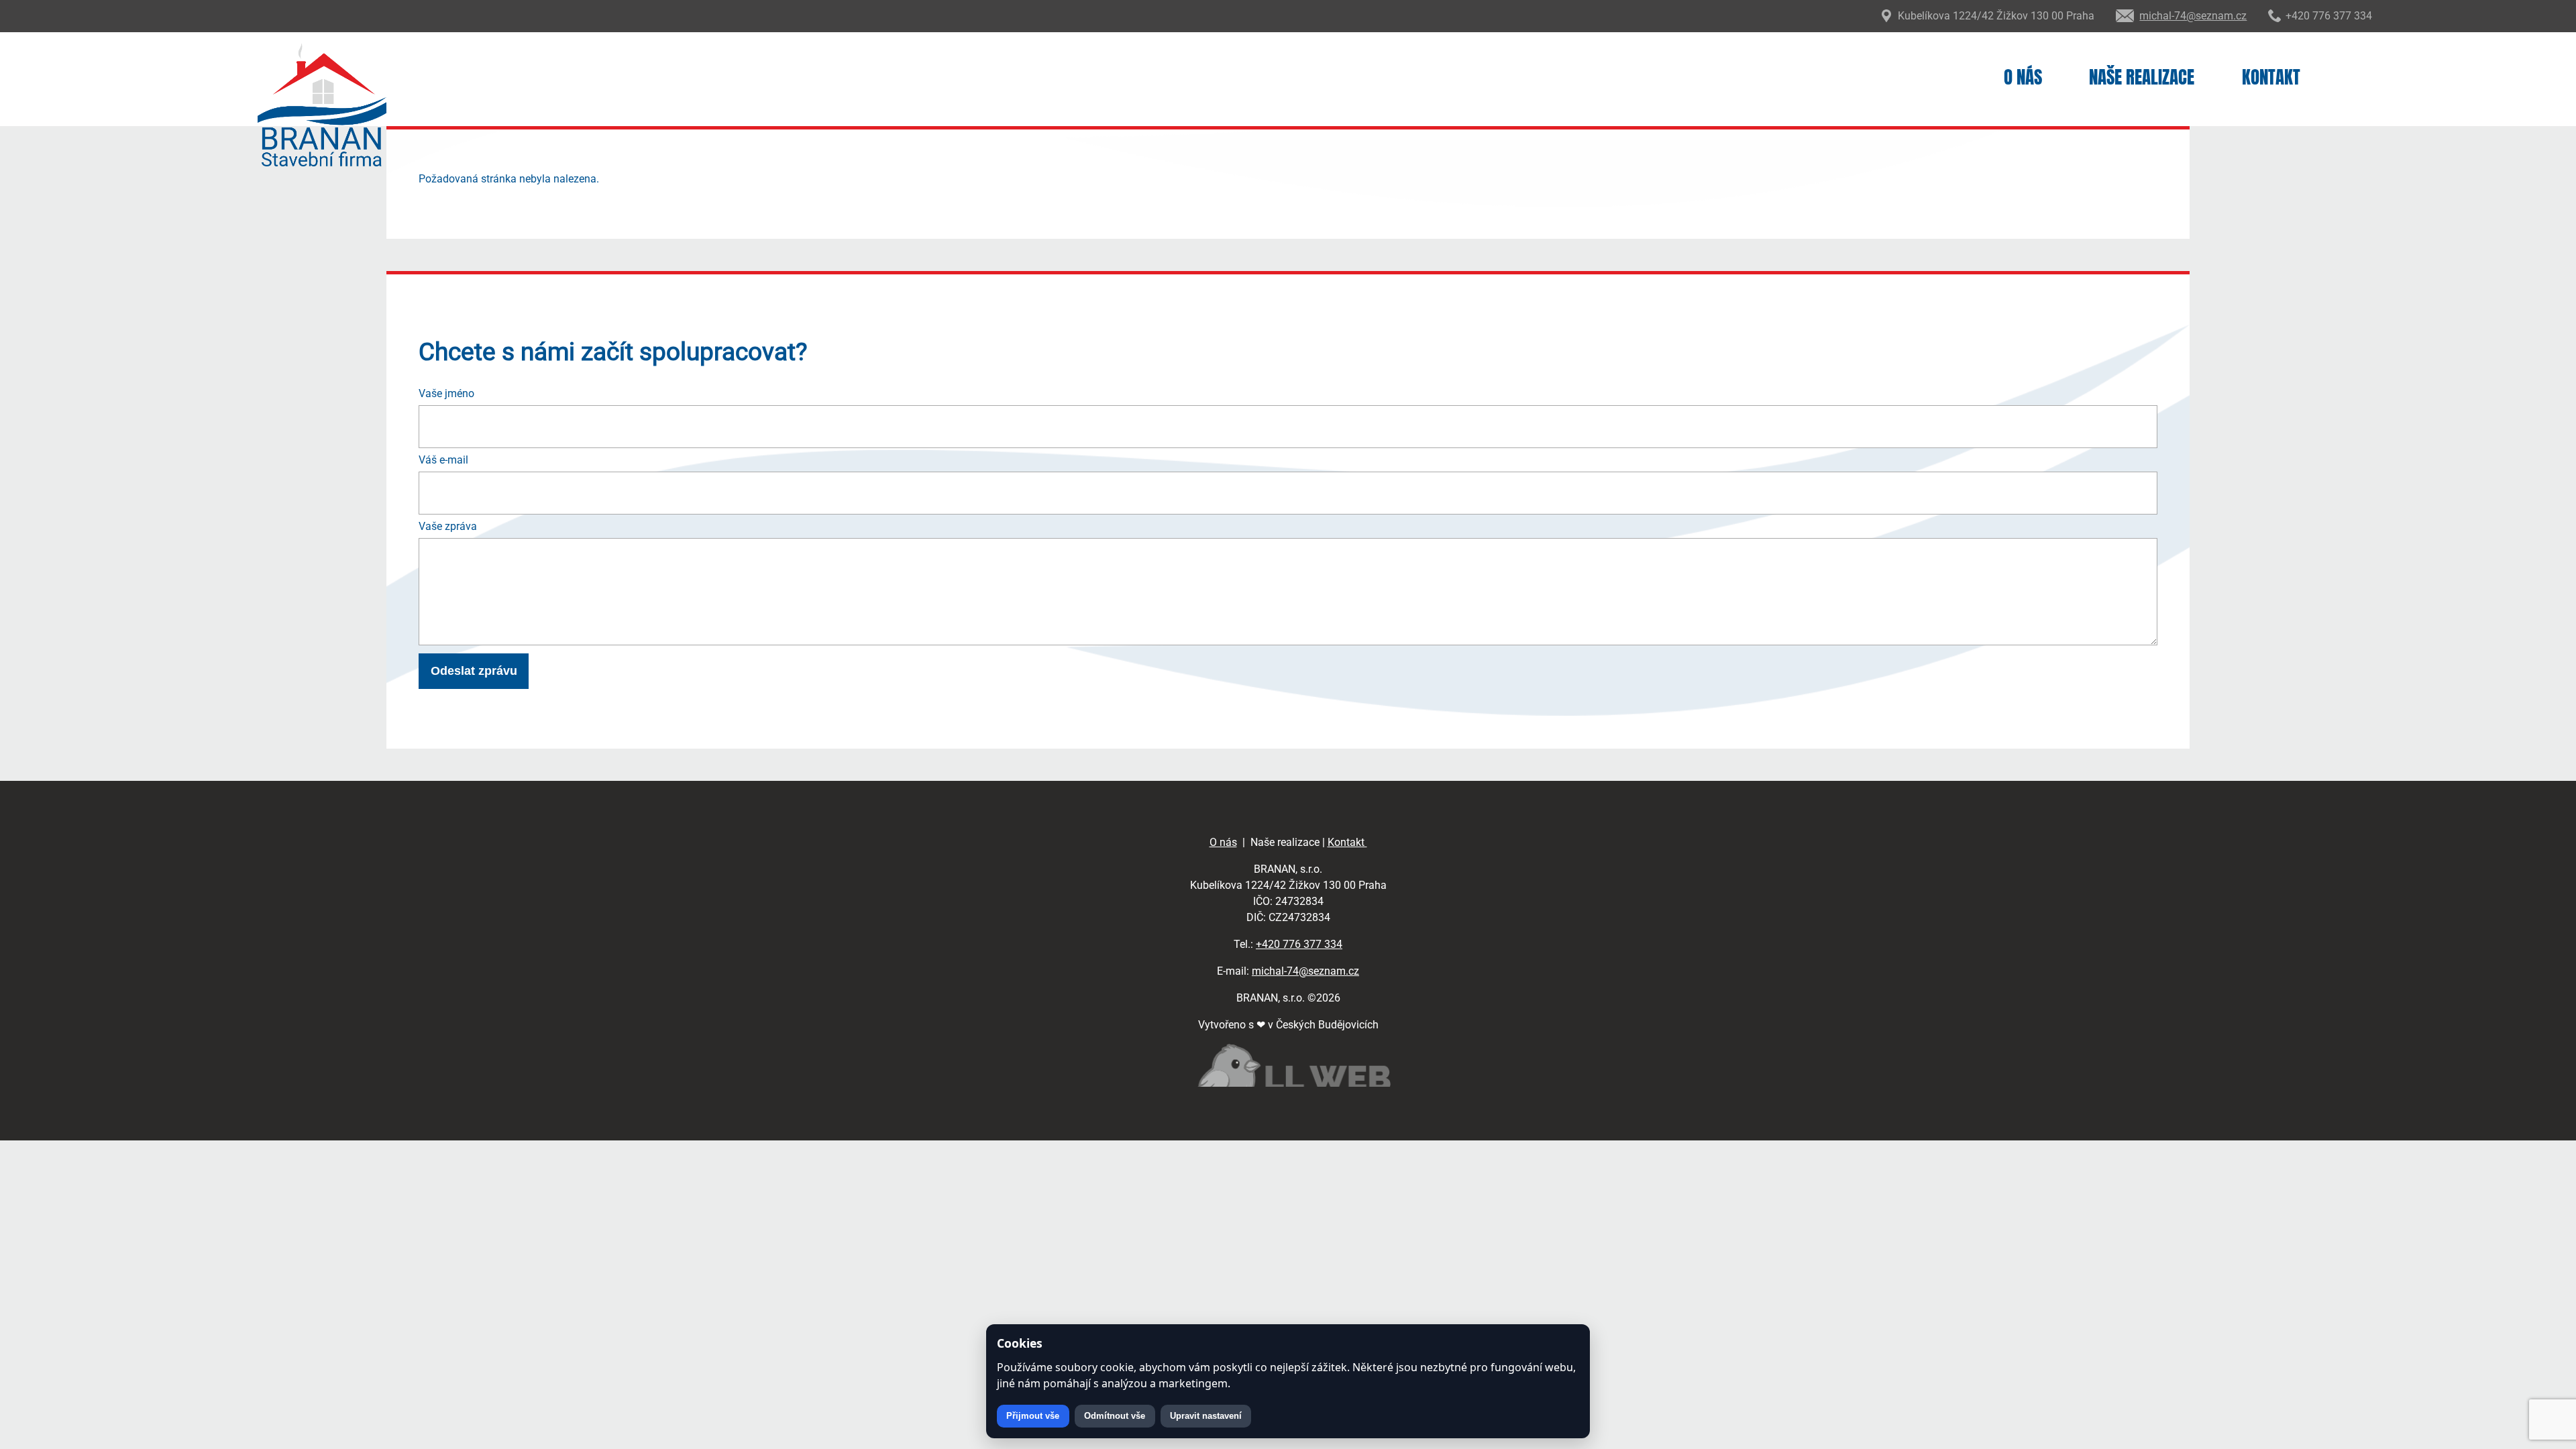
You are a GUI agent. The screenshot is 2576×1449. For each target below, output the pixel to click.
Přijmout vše (1033, 1416)
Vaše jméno (446, 393)
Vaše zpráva (448, 526)
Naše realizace (2142, 77)
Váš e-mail (443, 460)
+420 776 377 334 (1299, 944)
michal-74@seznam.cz (1305, 971)
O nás (2023, 77)
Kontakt (2271, 77)
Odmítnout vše (1115, 1416)
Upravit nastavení (1206, 1416)
